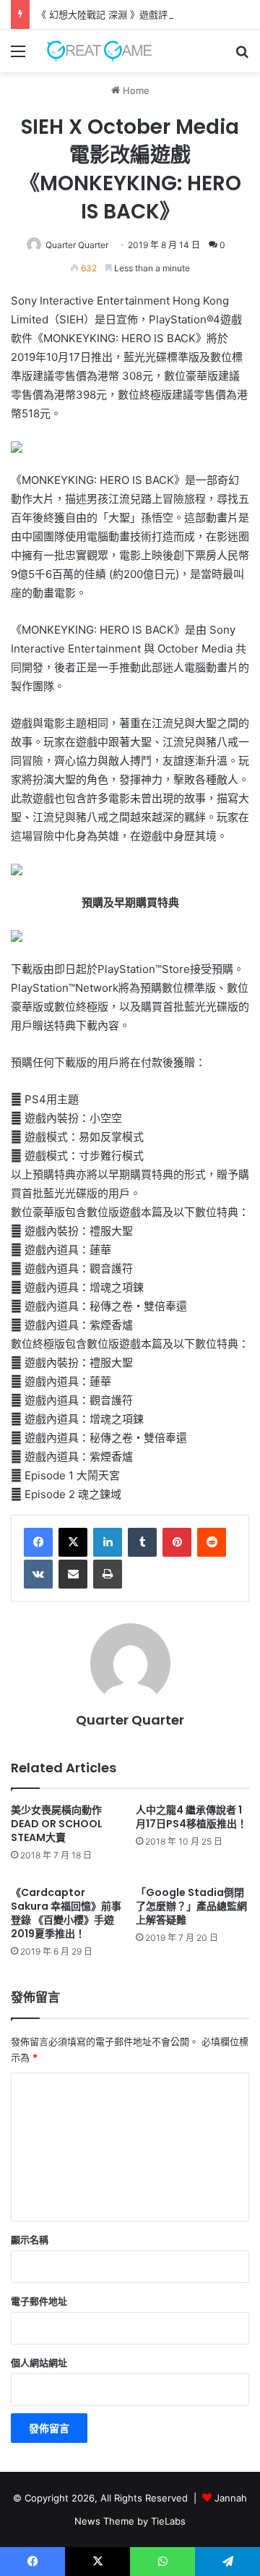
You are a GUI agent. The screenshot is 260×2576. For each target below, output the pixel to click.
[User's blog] (94, 51)
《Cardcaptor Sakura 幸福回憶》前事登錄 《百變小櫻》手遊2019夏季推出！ (66, 1913)
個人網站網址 (39, 2363)
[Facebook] (38, 1542)
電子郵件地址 (39, 2301)
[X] (73, 1542)
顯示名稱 (30, 2240)
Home (135, 90)
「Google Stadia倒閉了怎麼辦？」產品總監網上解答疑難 (191, 1906)
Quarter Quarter (77, 245)
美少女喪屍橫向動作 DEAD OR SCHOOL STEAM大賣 (57, 1824)
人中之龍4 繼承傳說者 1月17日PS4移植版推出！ (191, 1817)
